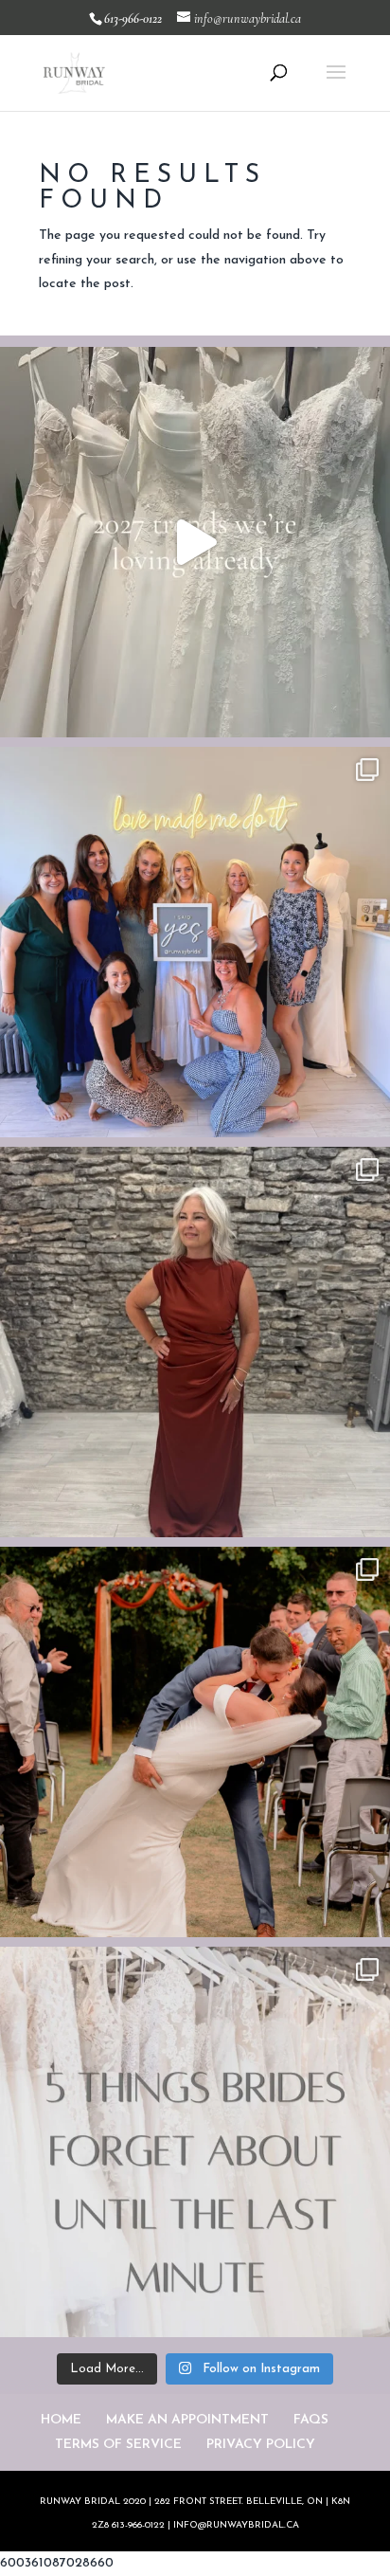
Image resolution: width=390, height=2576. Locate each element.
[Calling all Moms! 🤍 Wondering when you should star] (195, 1342)
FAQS (311, 2420)
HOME (61, 2420)
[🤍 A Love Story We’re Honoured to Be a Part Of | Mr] (195, 1742)
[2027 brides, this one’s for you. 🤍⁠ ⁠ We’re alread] (195, 542)
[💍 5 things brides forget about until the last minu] (195, 2142)
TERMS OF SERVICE (118, 2445)
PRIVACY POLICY (261, 2445)
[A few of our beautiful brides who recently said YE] (195, 942)
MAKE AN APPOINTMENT (187, 2420)
